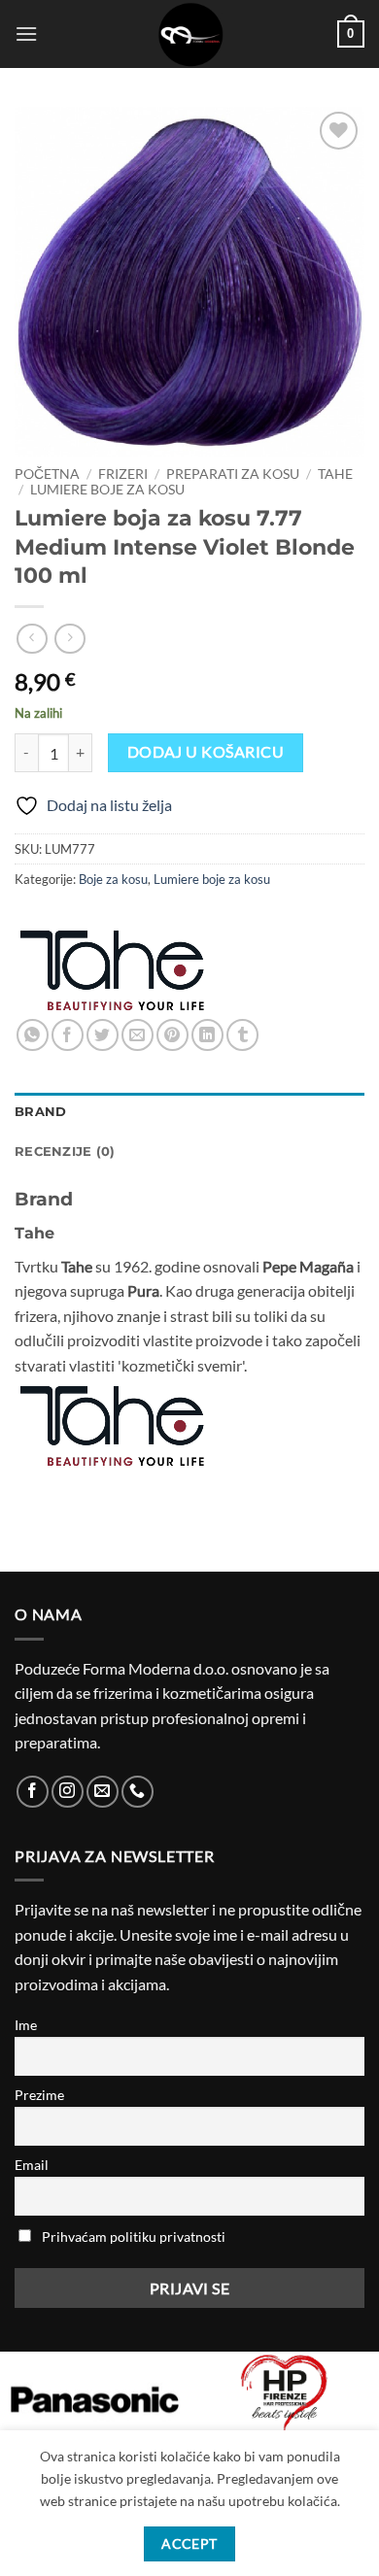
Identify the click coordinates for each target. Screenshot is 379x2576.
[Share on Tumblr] (242, 1035)
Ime (26, 2025)
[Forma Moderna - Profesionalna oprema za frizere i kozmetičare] (189, 34)
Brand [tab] (40, 1112)
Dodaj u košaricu (206, 752)
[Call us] (138, 1792)
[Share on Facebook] (68, 1035)
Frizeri (123, 474)
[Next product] (32, 639)
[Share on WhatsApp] (33, 1035)
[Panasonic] (95, 2399)
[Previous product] (69, 639)
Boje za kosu (113, 879)
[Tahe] (112, 970)
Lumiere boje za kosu (107, 490)
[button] (26, 34)
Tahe (335, 474)
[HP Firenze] (284, 2394)
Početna (47, 474)
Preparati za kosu (233, 474)
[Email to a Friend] (138, 1035)
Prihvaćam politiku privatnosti (134, 2237)
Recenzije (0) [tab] (65, 1152)
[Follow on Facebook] (33, 1792)
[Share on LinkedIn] (207, 1035)
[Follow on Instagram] (68, 1792)
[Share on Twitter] (103, 1035)
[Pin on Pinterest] (172, 1035)
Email (32, 2165)
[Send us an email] (103, 1792)
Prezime (39, 2095)
